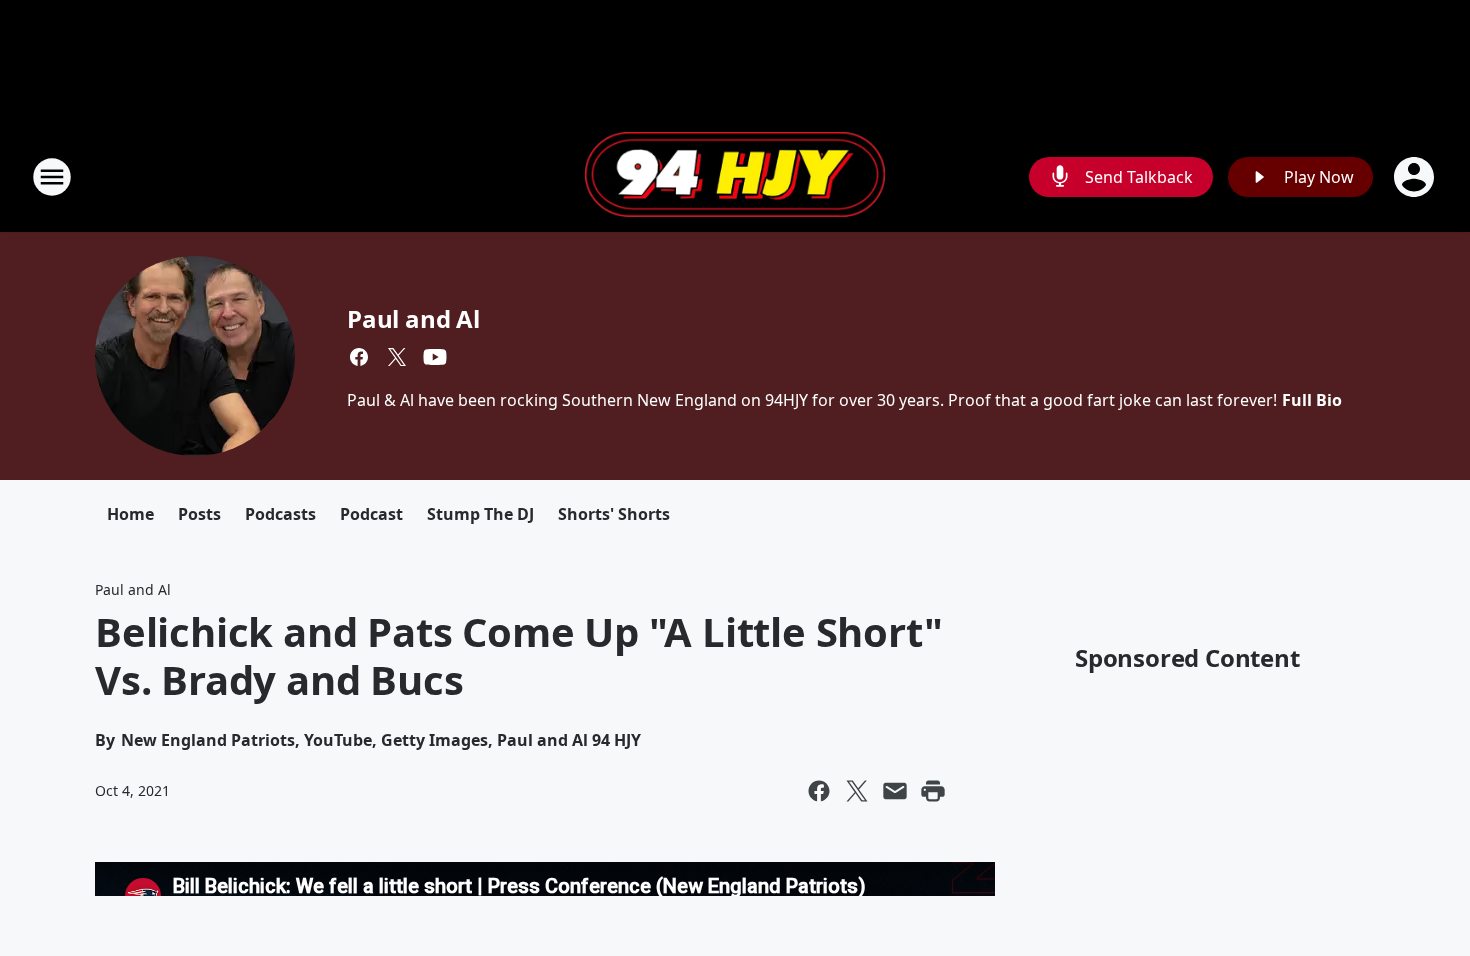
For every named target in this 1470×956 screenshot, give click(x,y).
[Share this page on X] (857, 791)
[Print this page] (933, 791)
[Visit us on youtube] (435, 357)
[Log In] (1416, 177)
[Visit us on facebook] (359, 357)
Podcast (371, 514)
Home (130, 514)
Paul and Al (413, 318)
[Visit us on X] (397, 357)
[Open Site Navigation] (52, 177)
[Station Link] (735, 177)
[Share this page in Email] (895, 791)
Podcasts (280, 514)
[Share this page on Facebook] (819, 791)
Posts (199, 514)
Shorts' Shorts (614, 514)
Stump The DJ (480, 514)
